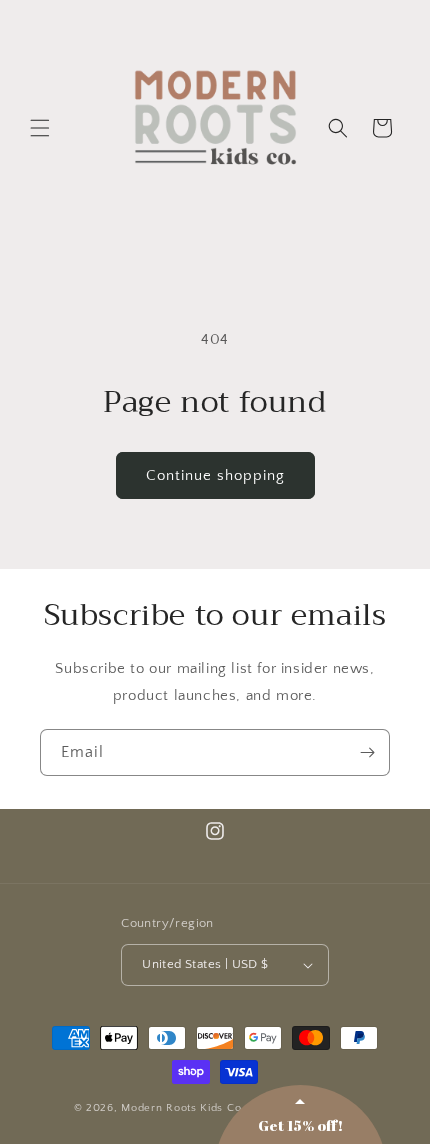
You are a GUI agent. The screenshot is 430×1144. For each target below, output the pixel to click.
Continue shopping (215, 475)
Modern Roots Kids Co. (183, 1108)
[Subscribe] (367, 752)
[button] (40, 128)
